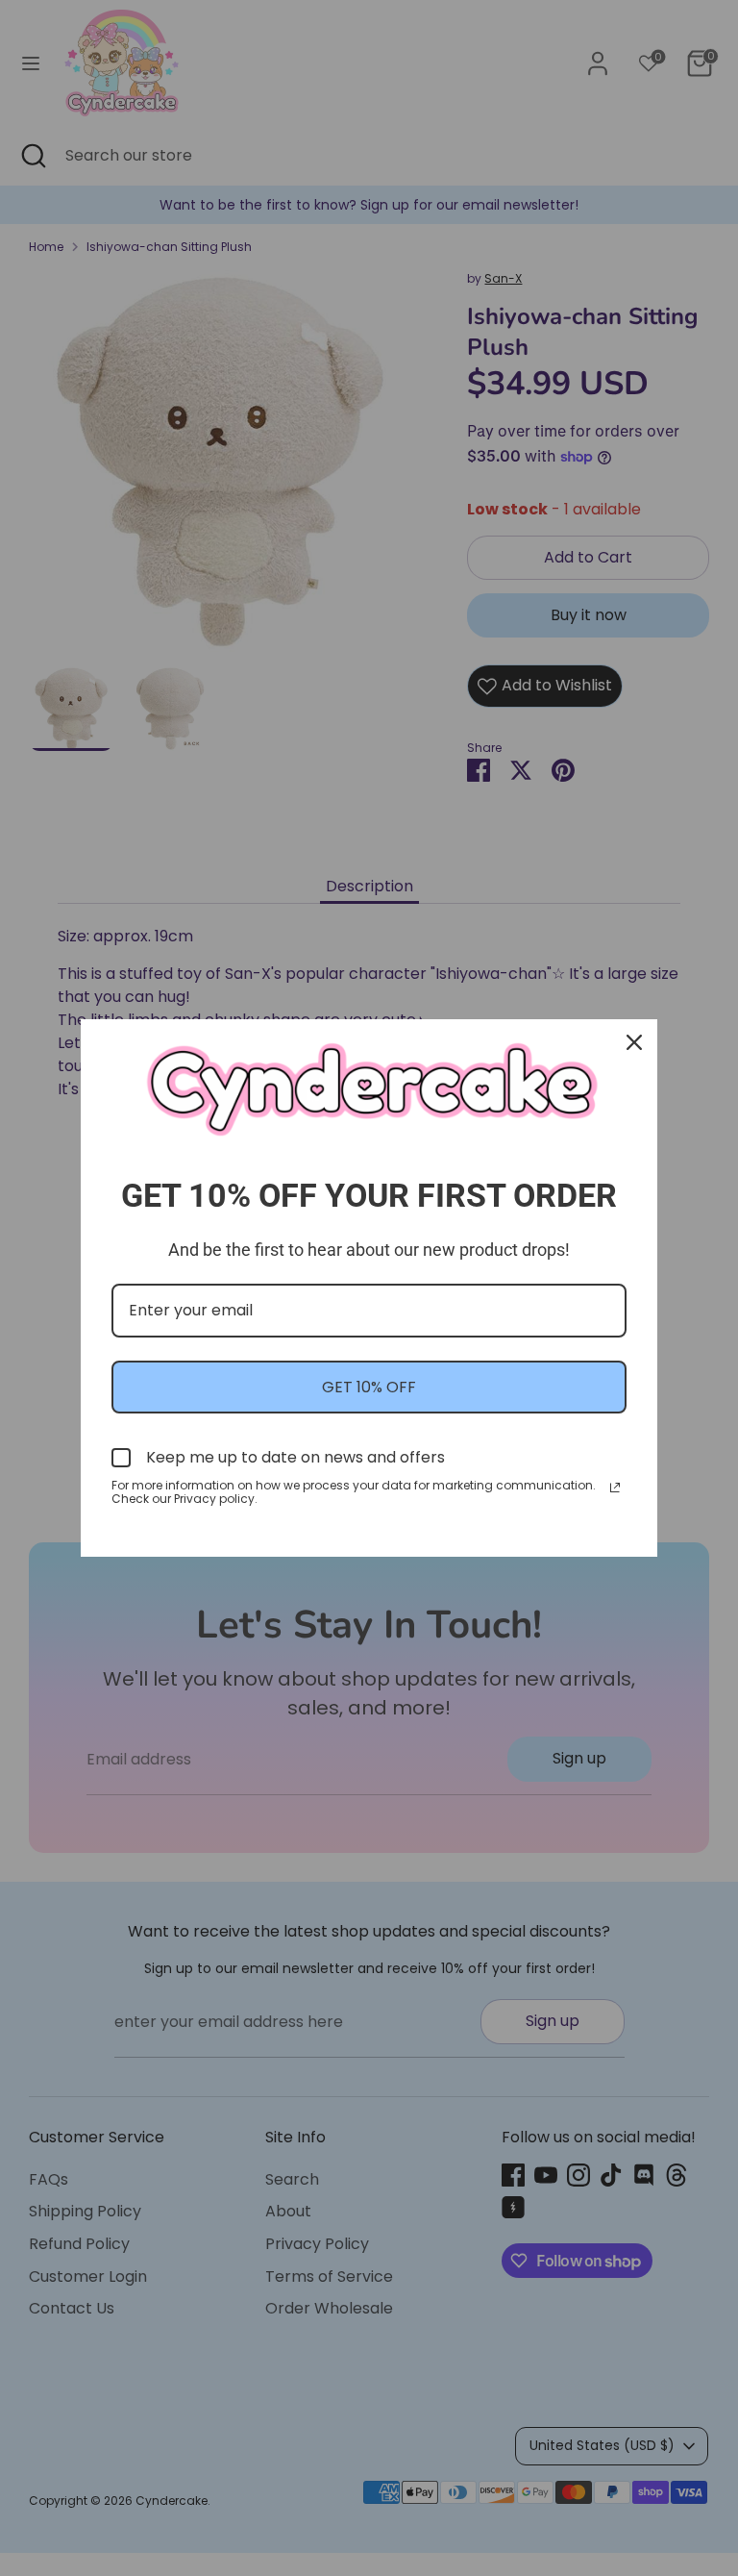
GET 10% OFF (369, 1387)
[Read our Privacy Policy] (615, 1488)
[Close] (634, 1042)
